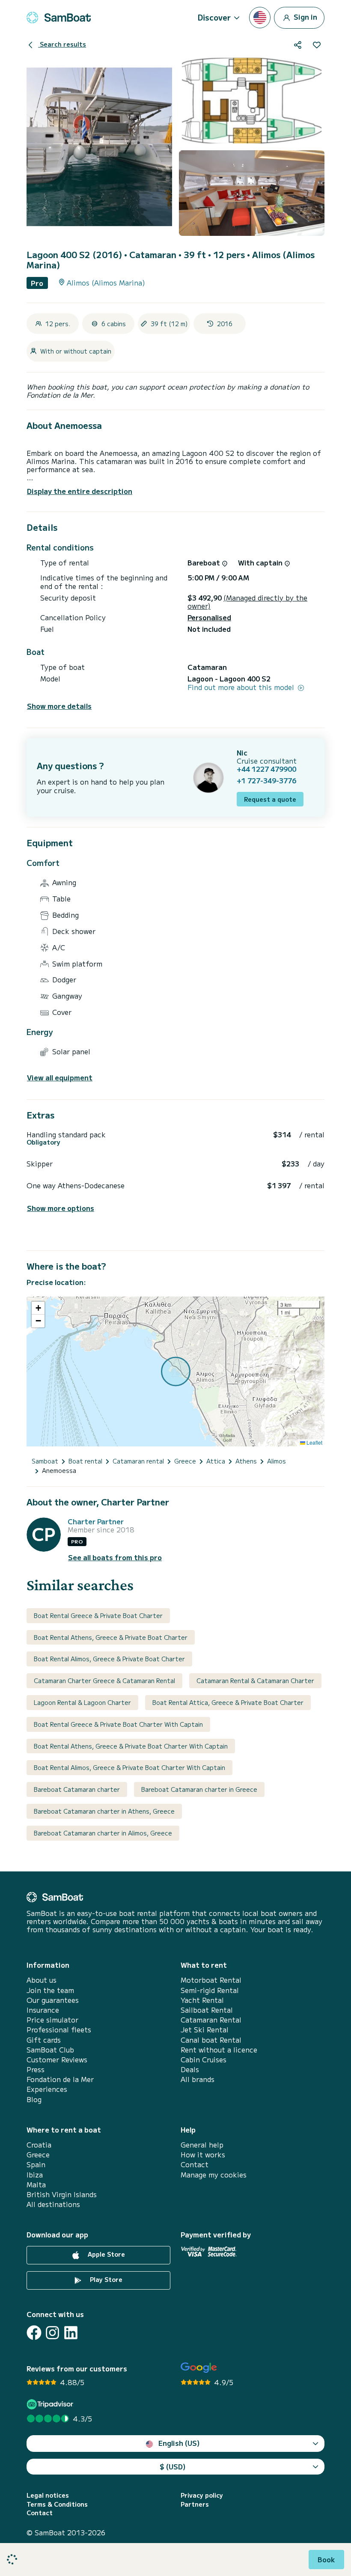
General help (202, 2145)
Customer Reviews (57, 2060)
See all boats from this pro (115, 1557)
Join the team (50, 1990)
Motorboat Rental (211, 1980)
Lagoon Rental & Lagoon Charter (82, 1702)
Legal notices (48, 2495)
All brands (198, 2079)
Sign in (305, 16)
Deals (190, 2069)
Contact (195, 2164)
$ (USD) (173, 2466)
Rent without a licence (219, 2050)
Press (36, 2069)
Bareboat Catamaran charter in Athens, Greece (104, 1811)
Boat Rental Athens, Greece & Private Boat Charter (111, 1637)
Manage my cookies (214, 2175)
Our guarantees (53, 2000)
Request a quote (270, 799)
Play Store (105, 2279)
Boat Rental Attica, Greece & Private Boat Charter (228, 1702)
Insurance (43, 2010)
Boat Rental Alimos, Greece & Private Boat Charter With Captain (129, 1767)
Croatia (39, 2145)
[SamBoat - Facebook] (34, 2333)
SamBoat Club (50, 2050)
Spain (36, 2164)
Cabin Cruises (204, 2060)
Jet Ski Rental (205, 2030)
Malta (36, 2185)
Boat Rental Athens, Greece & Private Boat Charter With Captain (131, 1746)
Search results (62, 44)
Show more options (61, 1208)
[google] (199, 2368)
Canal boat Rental (211, 2040)
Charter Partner (96, 1522)
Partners (195, 2504)
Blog (34, 2099)
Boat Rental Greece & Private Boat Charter (98, 1615)
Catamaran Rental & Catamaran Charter (255, 1681)
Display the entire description (80, 491)
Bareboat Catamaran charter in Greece (199, 1789)
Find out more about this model (242, 687)
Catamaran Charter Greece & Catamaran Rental (104, 1681)
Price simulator (52, 2020)
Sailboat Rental (207, 2010)
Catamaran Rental (211, 2020)
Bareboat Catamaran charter (77, 1789)
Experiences (47, 2089)
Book (326, 2559)
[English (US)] (260, 18)
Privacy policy (202, 2495)
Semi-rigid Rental (210, 1990)
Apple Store (106, 2254)
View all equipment (60, 1078)
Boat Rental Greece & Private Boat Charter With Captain (118, 1724)
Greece (38, 2155)
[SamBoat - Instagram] (52, 2333)
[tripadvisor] (51, 2404)
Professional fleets (59, 2030)
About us (42, 1980)
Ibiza (35, 2175)
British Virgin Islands (62, 2194)
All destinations (53, 2204)
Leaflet (314, 1442)
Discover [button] (214, 17)
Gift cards (44, 2040)
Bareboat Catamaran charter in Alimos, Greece (103, 1833)
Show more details (59, 706)
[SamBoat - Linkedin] (71, 2333)
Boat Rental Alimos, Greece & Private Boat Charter (109, 1659)
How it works (203, 2155)
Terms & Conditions (57, 2504)
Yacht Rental (202, 2000)
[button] (38, 1308)
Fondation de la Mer (60, 2079)
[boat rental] (59, 18)
